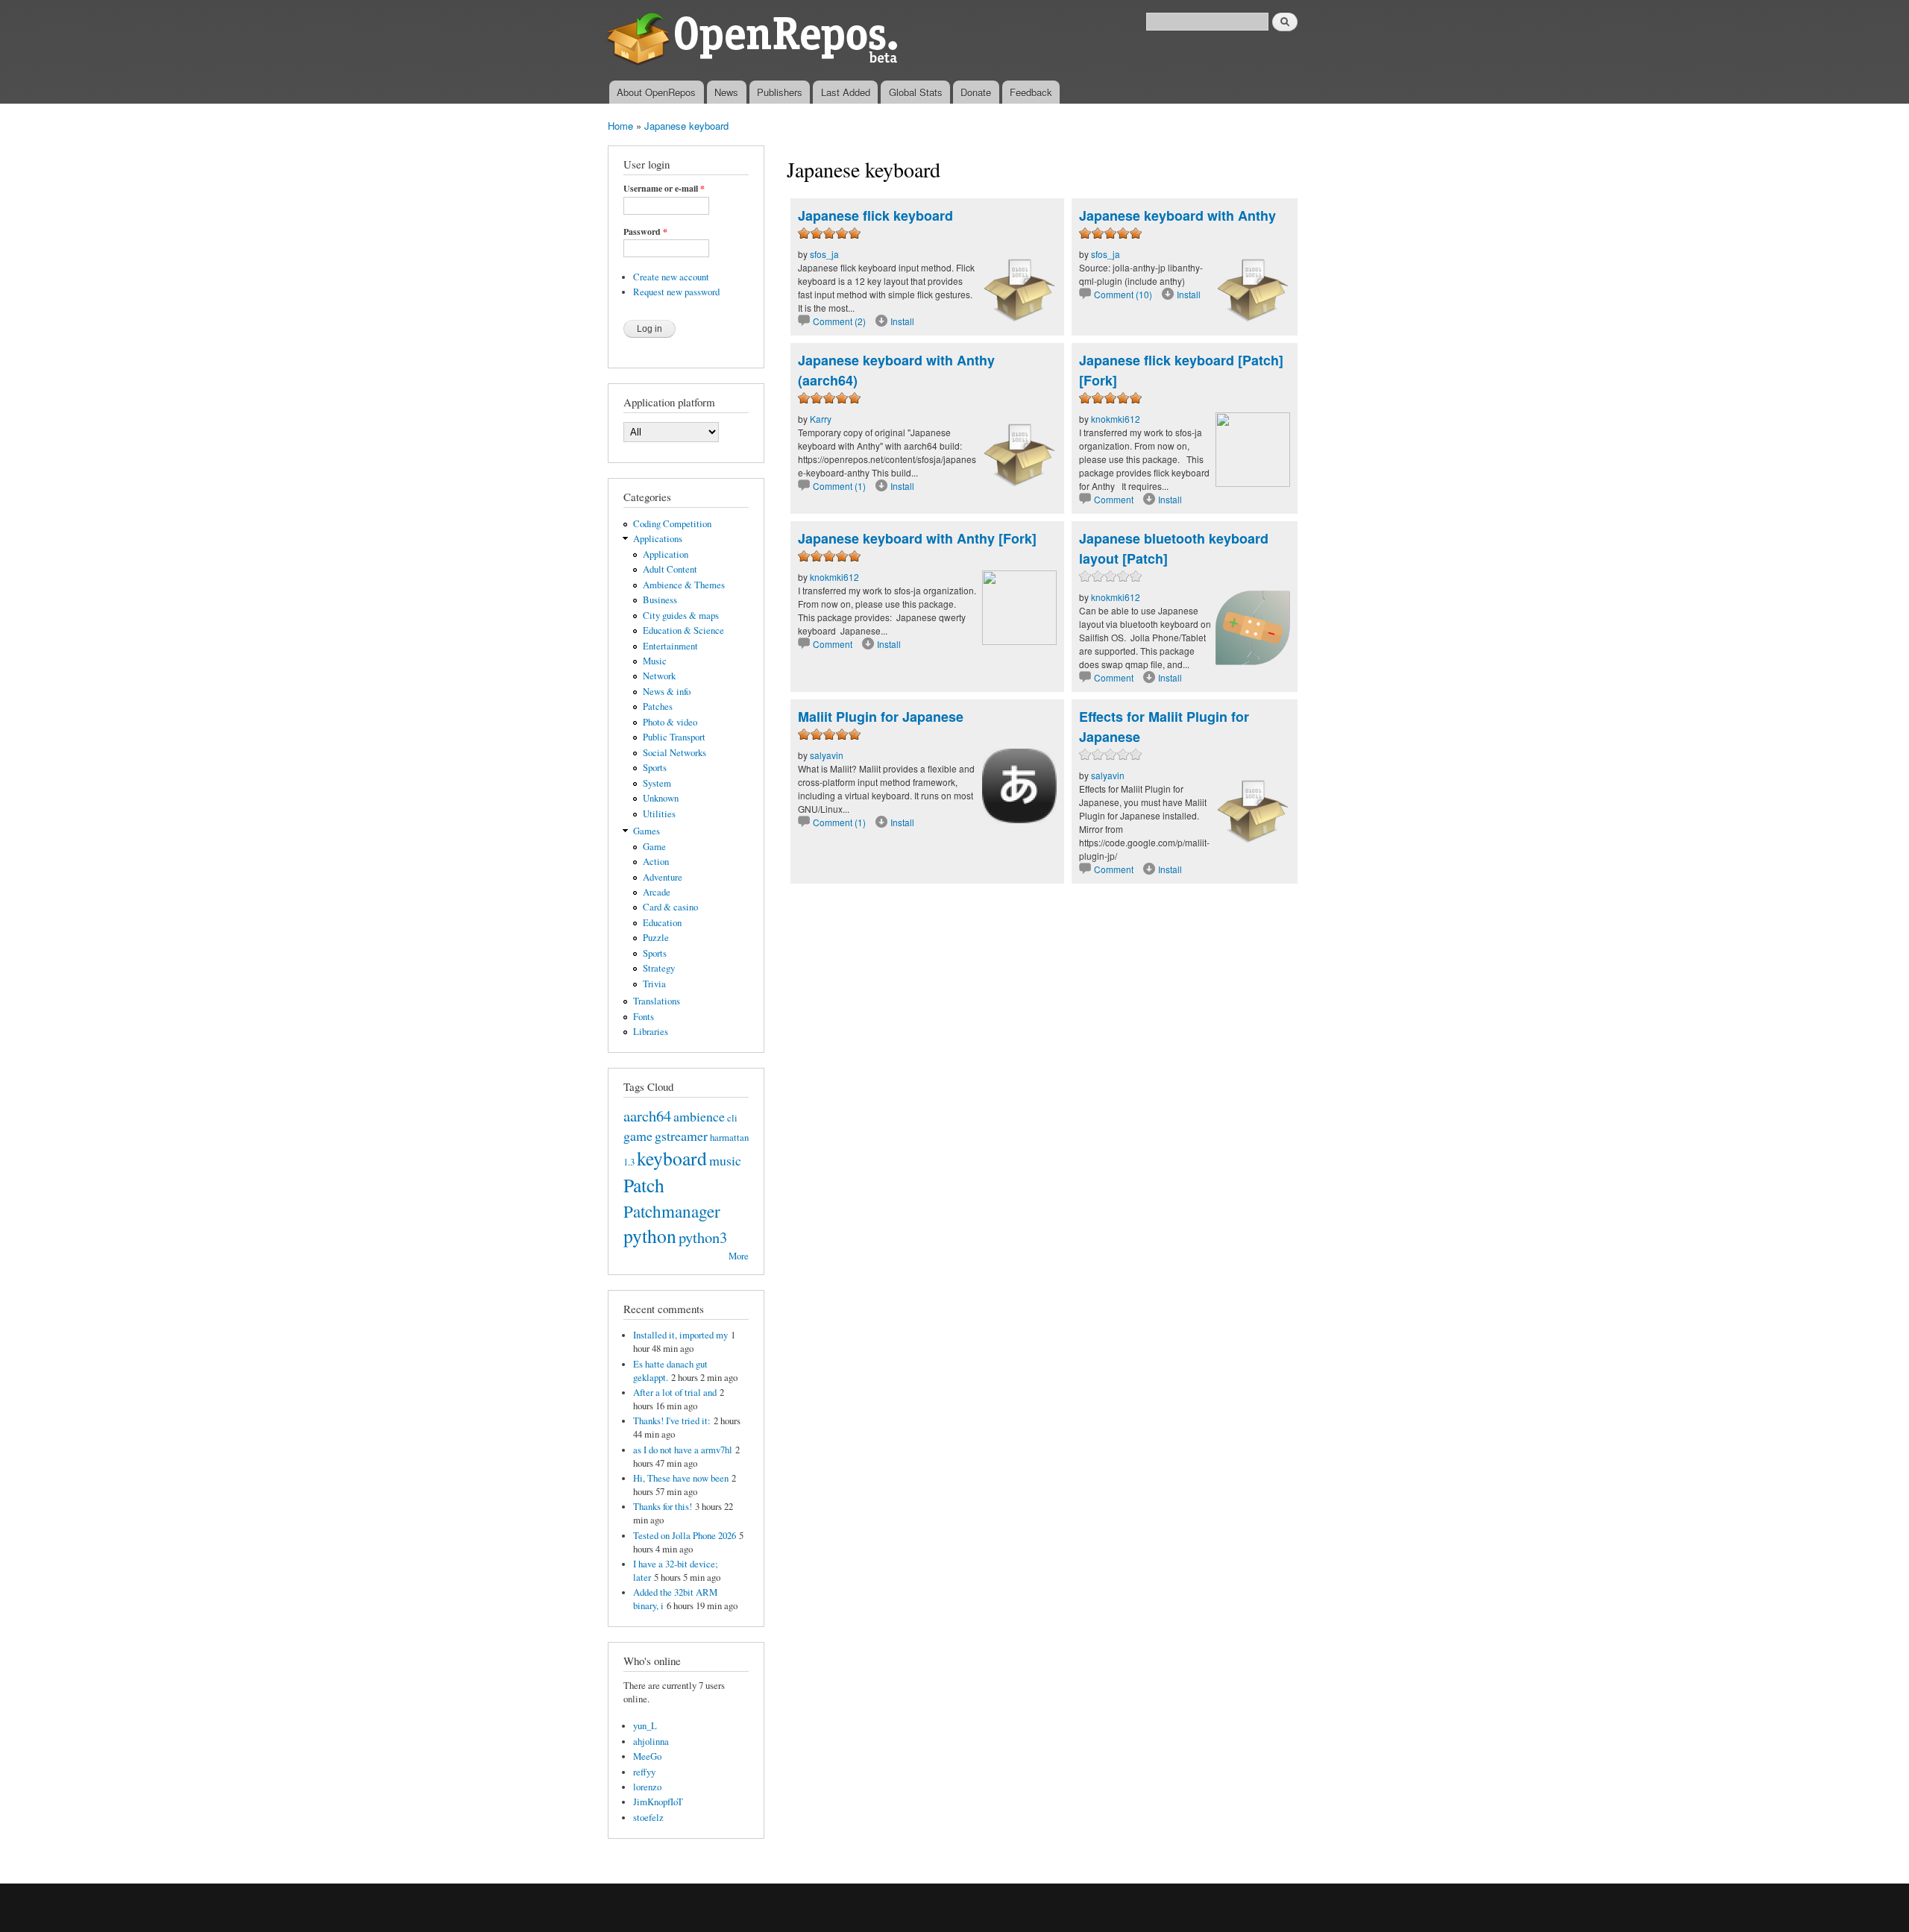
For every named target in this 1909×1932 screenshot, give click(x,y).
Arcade (657, 892)
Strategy (659, 968)
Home (620, 126)
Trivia (654, 984)
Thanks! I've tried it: (672, 1421)
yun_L (645, 1726)
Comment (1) (839, 486)
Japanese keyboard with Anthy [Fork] (917, 538)
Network (659, 676)
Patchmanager (672, 1211)
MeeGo (647, 1756)
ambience (699, 1116)
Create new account (671, 277)
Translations (657, 1001)
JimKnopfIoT (658, 1802)
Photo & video (670, 722)
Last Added (846, 92)
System (657, 783)
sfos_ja (824, 254)
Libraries (651, 1032)
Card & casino (670, 907)
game (638, 1136)
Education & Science (683, 630)
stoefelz (648, 1818)
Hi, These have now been (681, 1478)
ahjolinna (651, 1741)
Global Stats (916, 92)
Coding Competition (672, 524)
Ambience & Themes (684, 585)
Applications (658, 539)
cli (732, 1118)
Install (902, 321)
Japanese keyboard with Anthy (1177, 215)
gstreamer (681, 1136)
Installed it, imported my (680, 1335)
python (650, 1236)
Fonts (644, 1017)
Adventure (663, 877)
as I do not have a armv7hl (683, 1450)
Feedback (1031, 92)
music (725, 1160)
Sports (655, 768)
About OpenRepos (656, 92)
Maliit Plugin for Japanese (881, 717)
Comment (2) (839, 321)
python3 (703, 1237)
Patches (658, 707)
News (726, 92)
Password (645, 232)
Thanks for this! (663, 1507)
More (739, 1256)
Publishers (780, 92)
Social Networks (674, 753)
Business (660, 600)
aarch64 (647, 1116)
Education (662, 923)
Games (647, 831)
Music (655, 661)
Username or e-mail (664, 189)
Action (656, 862)
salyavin (827, 755)
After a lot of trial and (675, 1393)
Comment (1115, 499)
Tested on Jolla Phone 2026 (685, 1536)
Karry (821, 419)
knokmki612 (1116, 419)
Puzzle (656, 938)
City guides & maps (681, 616)
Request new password (676, 292)
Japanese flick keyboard (875, 215)
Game (654, 847)
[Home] (755, 40)
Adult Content (670, 569)
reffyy (644, 1772)
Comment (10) (1123, 294)
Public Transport (674, 737)
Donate (976, 92)
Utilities (659, 814)
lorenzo (647, 1787)
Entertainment (670, 646)
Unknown (661, 798)
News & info (667, 692)
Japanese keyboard (686, 126)
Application (666, 554)
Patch (644, 1185)
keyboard (672, 1158)
